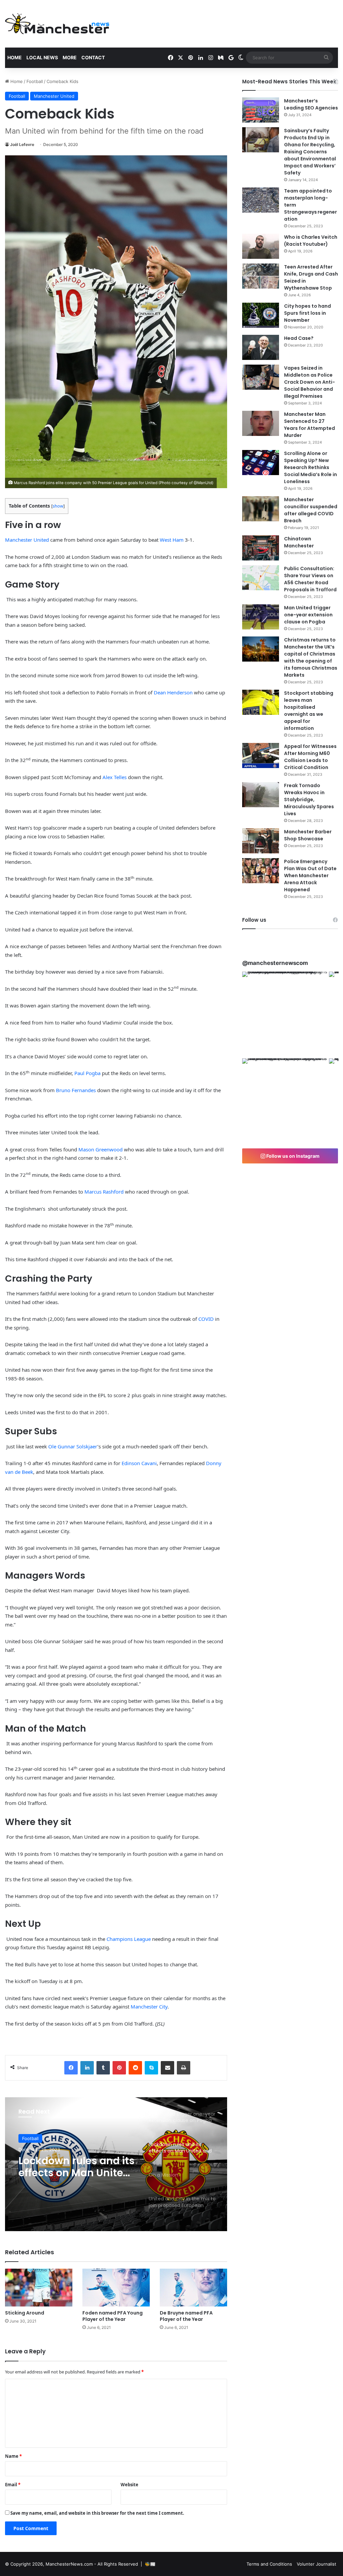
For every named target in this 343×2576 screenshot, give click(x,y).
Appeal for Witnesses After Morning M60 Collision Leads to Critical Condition (310, 757)
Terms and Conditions (269, 2564)
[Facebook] (71, 2068)
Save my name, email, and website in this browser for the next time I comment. (97, 2513)
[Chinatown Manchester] (261, 548)
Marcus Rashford (104, 1192)
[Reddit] (135, 2068)
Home (15, 57)
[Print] (184, 2068)
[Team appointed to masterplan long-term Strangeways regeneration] (261, 200)
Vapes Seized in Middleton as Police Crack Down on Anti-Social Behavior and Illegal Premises (310, 382)
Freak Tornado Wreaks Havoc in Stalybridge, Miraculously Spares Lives (309, 800)
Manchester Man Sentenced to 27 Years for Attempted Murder (310, 425)
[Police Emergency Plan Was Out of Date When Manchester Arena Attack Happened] (261, 871)
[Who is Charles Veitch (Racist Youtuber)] (261, 246)
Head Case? (299, 338)
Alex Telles (115, 777)
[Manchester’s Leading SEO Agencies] (261, 110)
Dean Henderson (173, 692)
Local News (42, 57)
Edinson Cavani (139, 1463)
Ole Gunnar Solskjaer (73, 1446)
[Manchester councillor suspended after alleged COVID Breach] (261, 509)
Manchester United (54, 96)
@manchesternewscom (275, 963)
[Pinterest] (119, 2068)
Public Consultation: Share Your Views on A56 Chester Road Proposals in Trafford (310, 579)
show (58, 506)
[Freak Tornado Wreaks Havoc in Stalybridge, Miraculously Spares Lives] (261, 795)
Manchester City (149, 2006)
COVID (206, 1319)
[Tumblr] (103, 2068)
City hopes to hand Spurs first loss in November (307, 313)
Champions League (129, 1939)
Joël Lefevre (22, 144)
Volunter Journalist (317, 2564)
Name (13, 2456)
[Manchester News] (57, 24)
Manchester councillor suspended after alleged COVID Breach (311, 510)
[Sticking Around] (39, 2288)
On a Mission (51, 2161)
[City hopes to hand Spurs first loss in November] (261, 315)
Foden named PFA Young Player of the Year (113, 2316)
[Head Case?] (261, 347)
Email (13, 2485)
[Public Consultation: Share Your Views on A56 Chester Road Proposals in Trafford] (261, 578)
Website (129, 2485)
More (70, 57)
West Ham (172, 540)
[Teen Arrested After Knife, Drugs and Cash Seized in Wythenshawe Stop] (261, 276)
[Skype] (151, 2068)
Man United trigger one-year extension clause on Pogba (308, 615)
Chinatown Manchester (299, 542)
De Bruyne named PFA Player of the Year (186, 2316)
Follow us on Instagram (292, 1156)
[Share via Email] (167, 2068)
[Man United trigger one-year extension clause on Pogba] (261, 617)
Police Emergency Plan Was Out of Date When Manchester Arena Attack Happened (310, 876)
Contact (93, 57)
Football (35, 81)
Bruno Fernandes (76, 1090)
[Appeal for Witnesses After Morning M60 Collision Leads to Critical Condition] (261, 755)
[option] (116, 2164)
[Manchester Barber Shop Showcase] (261, 841)
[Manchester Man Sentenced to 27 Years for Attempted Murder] (261, 423)
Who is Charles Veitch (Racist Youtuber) (311, 241)
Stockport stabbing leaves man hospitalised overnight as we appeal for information (309, 711)
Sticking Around (25, 2313)
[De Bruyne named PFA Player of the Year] (193, 2288)
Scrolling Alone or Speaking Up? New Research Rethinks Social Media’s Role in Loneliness (311, 467)
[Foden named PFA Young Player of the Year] (116, 2288)
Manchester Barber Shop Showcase (308, 835)
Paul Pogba (87, 1073)
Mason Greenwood (100, 1149)
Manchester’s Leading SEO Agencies (311, 104)
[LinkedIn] (87, 2068)
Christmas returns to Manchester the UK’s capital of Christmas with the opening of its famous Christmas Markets (311, 657)
